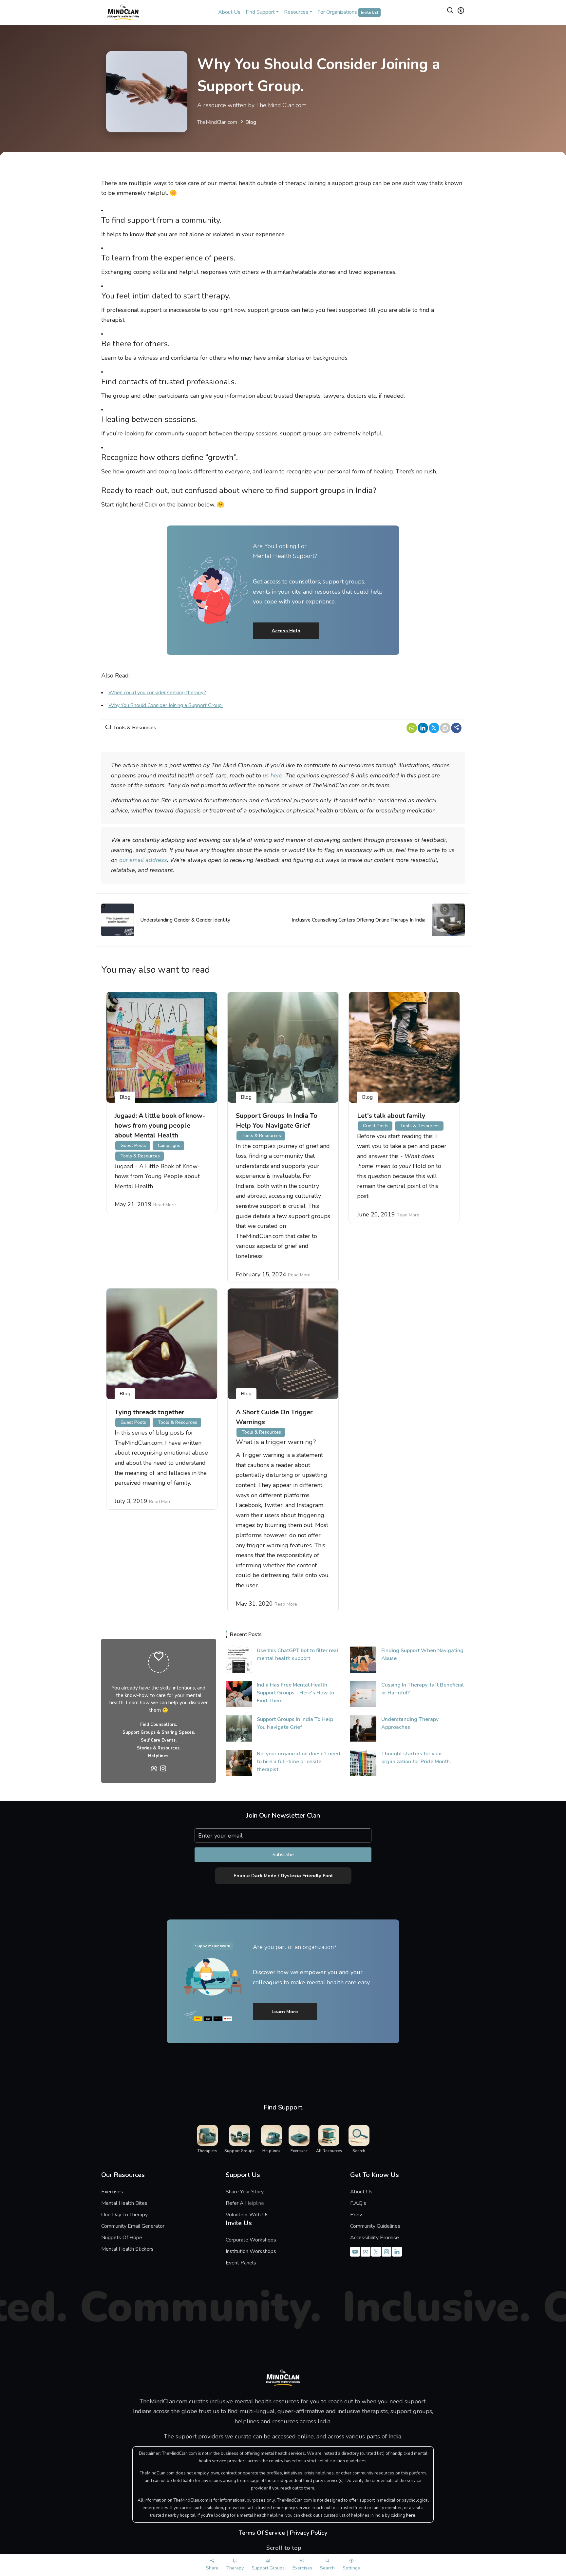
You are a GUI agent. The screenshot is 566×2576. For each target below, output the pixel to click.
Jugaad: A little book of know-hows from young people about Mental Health (160, 1126)
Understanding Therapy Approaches (410, 1723)
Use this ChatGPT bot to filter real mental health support (298, 1654)
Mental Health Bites (124, 2203)
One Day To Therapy (124, 2215)
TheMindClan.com (217, 122)
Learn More (285, 2012)
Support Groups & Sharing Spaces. (159, 1732)
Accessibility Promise (375, 2238)
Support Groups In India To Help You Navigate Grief (277, 1121)
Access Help (286, 631)
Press (357, 2215)
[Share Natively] (456, 728)
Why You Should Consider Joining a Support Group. (166, 705)
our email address (143, 860)
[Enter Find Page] (450, 12)
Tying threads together (150, 1412)
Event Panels (241, 2263)
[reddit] (445, 728)
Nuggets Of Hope (122, 2238)
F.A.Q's (358, 2203)
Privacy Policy (309, 2533)
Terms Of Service (262, 2533)
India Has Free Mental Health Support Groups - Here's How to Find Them (295, 1693)
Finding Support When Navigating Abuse (422, 1654)
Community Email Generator (133, 2226)
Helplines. (159, 1756)
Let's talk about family (391, 1116)
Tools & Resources (135, 728)
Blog (251, 122)
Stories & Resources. (159, 1748)
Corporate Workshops (251, 2240)
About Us (229, 12)
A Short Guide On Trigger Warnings (274, 1417)
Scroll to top (283, 2548)
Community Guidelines (375, 2226)
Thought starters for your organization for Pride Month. (416, 1758)
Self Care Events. (159, 1740)
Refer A (250, 2203)
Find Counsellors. (159, 1725)
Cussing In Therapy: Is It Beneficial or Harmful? (423, 1689)
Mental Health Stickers (127, 2249)
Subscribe (283, 1855)
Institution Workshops (251, 2251)
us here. (273, 775)
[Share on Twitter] (434, 728)
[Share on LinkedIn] (423, 728)
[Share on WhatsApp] (412, 728)
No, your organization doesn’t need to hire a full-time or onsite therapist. (299, 1762)
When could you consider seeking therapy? (157, 693)
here (411, 2515)
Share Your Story (245, 2192)
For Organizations (348, 12)
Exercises (112, 2192)
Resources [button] (296, 12)
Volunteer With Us (247, 2215)
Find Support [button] (260, 12)
